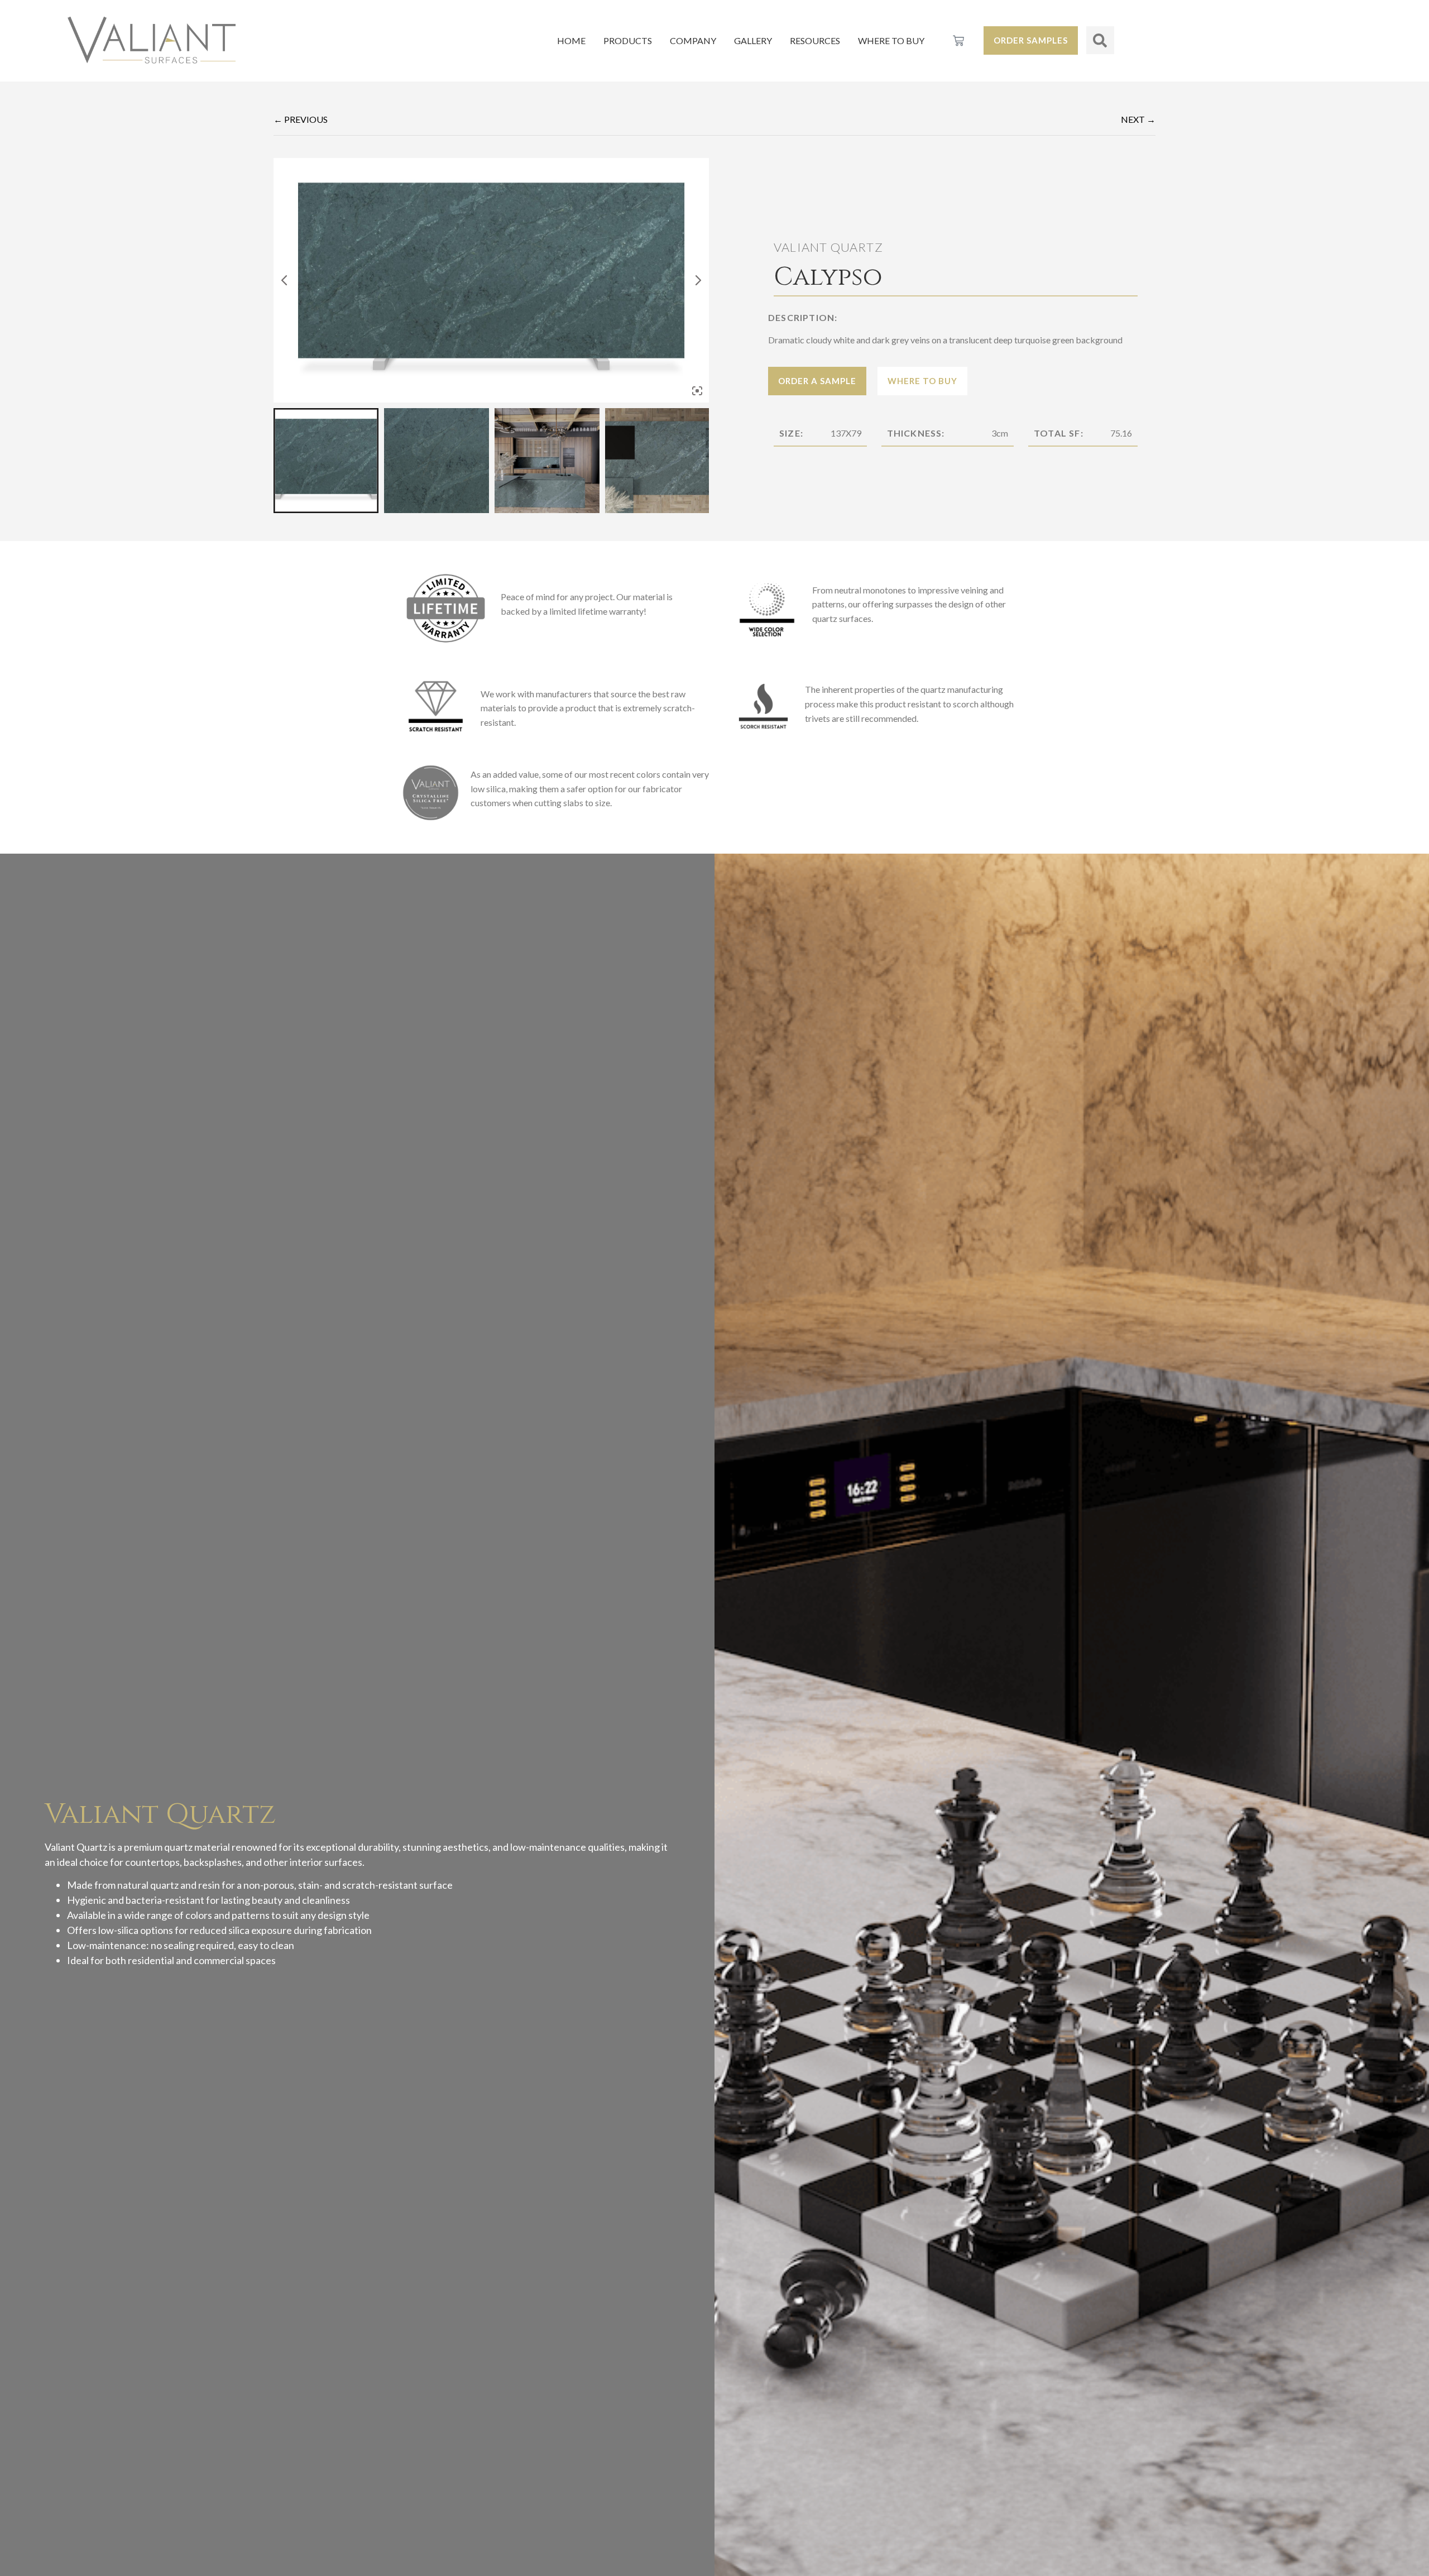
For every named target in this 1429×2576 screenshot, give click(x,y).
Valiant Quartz (828, 247)
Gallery (753, 40)
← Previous (301, 119)
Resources (815, 40)
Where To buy (891, 40)
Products (628, 40)
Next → (1138, 119)
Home (571, 40)
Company (693, 40)
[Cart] (958, 41)
